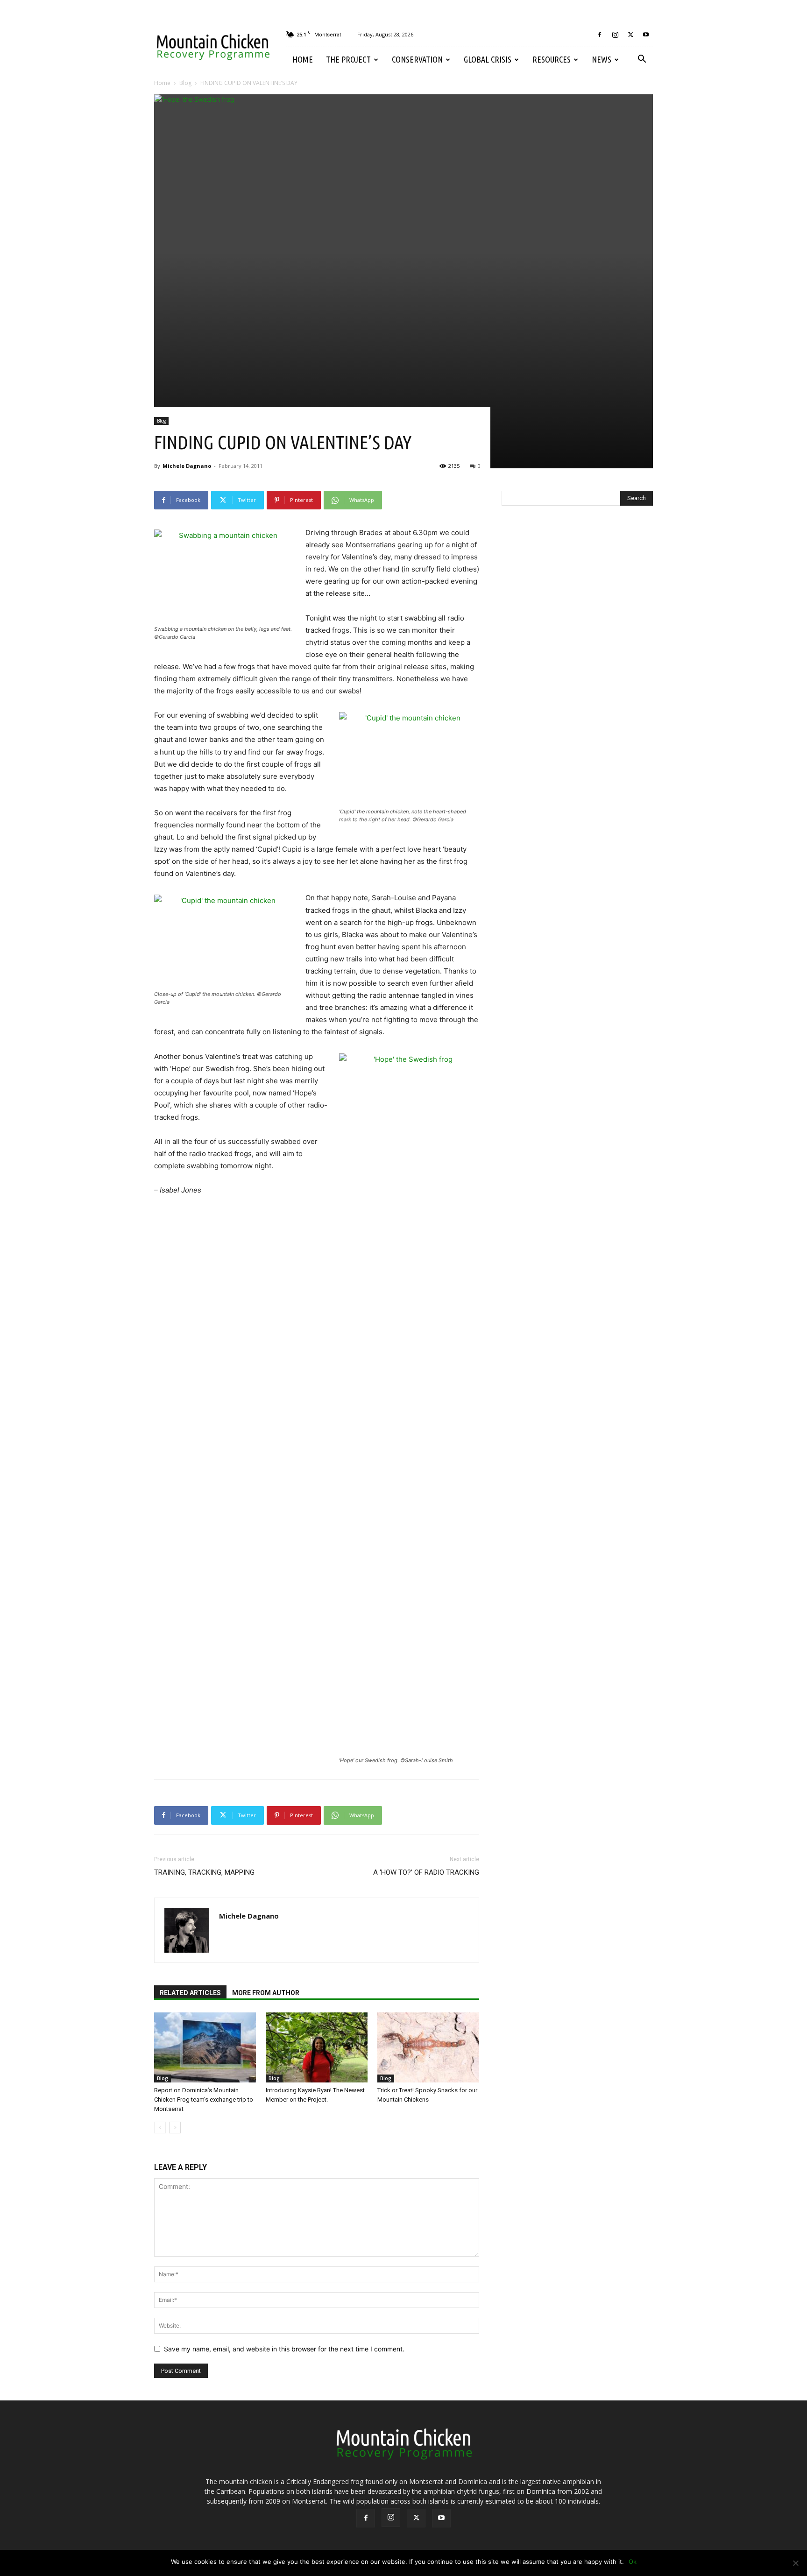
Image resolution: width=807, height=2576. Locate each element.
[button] (642, 60)
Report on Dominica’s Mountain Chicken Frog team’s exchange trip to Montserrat (204, 2100)
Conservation (417, 59)
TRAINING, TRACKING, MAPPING (204, 1872)
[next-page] (175, 2128)
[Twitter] (630, 35)
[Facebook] (600, 35)
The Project (348, 59)
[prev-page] (160, 2128)
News (602, 59)
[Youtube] (646, 35)
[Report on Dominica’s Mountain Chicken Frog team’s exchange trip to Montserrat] (205, 2047)
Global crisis (488, 59)
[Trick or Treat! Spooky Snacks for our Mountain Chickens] (428, 2047)
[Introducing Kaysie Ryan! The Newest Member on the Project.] (317, 2047)
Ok (633, 2562)
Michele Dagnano (187, 466)
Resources (552, 59)
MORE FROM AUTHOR (266, 1993)
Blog (185, 83)
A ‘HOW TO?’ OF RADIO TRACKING (426, 1872)
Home (303, 59)
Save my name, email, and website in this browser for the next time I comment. (284, 2349)
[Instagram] (615, 35)
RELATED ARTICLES (190, 1993)
